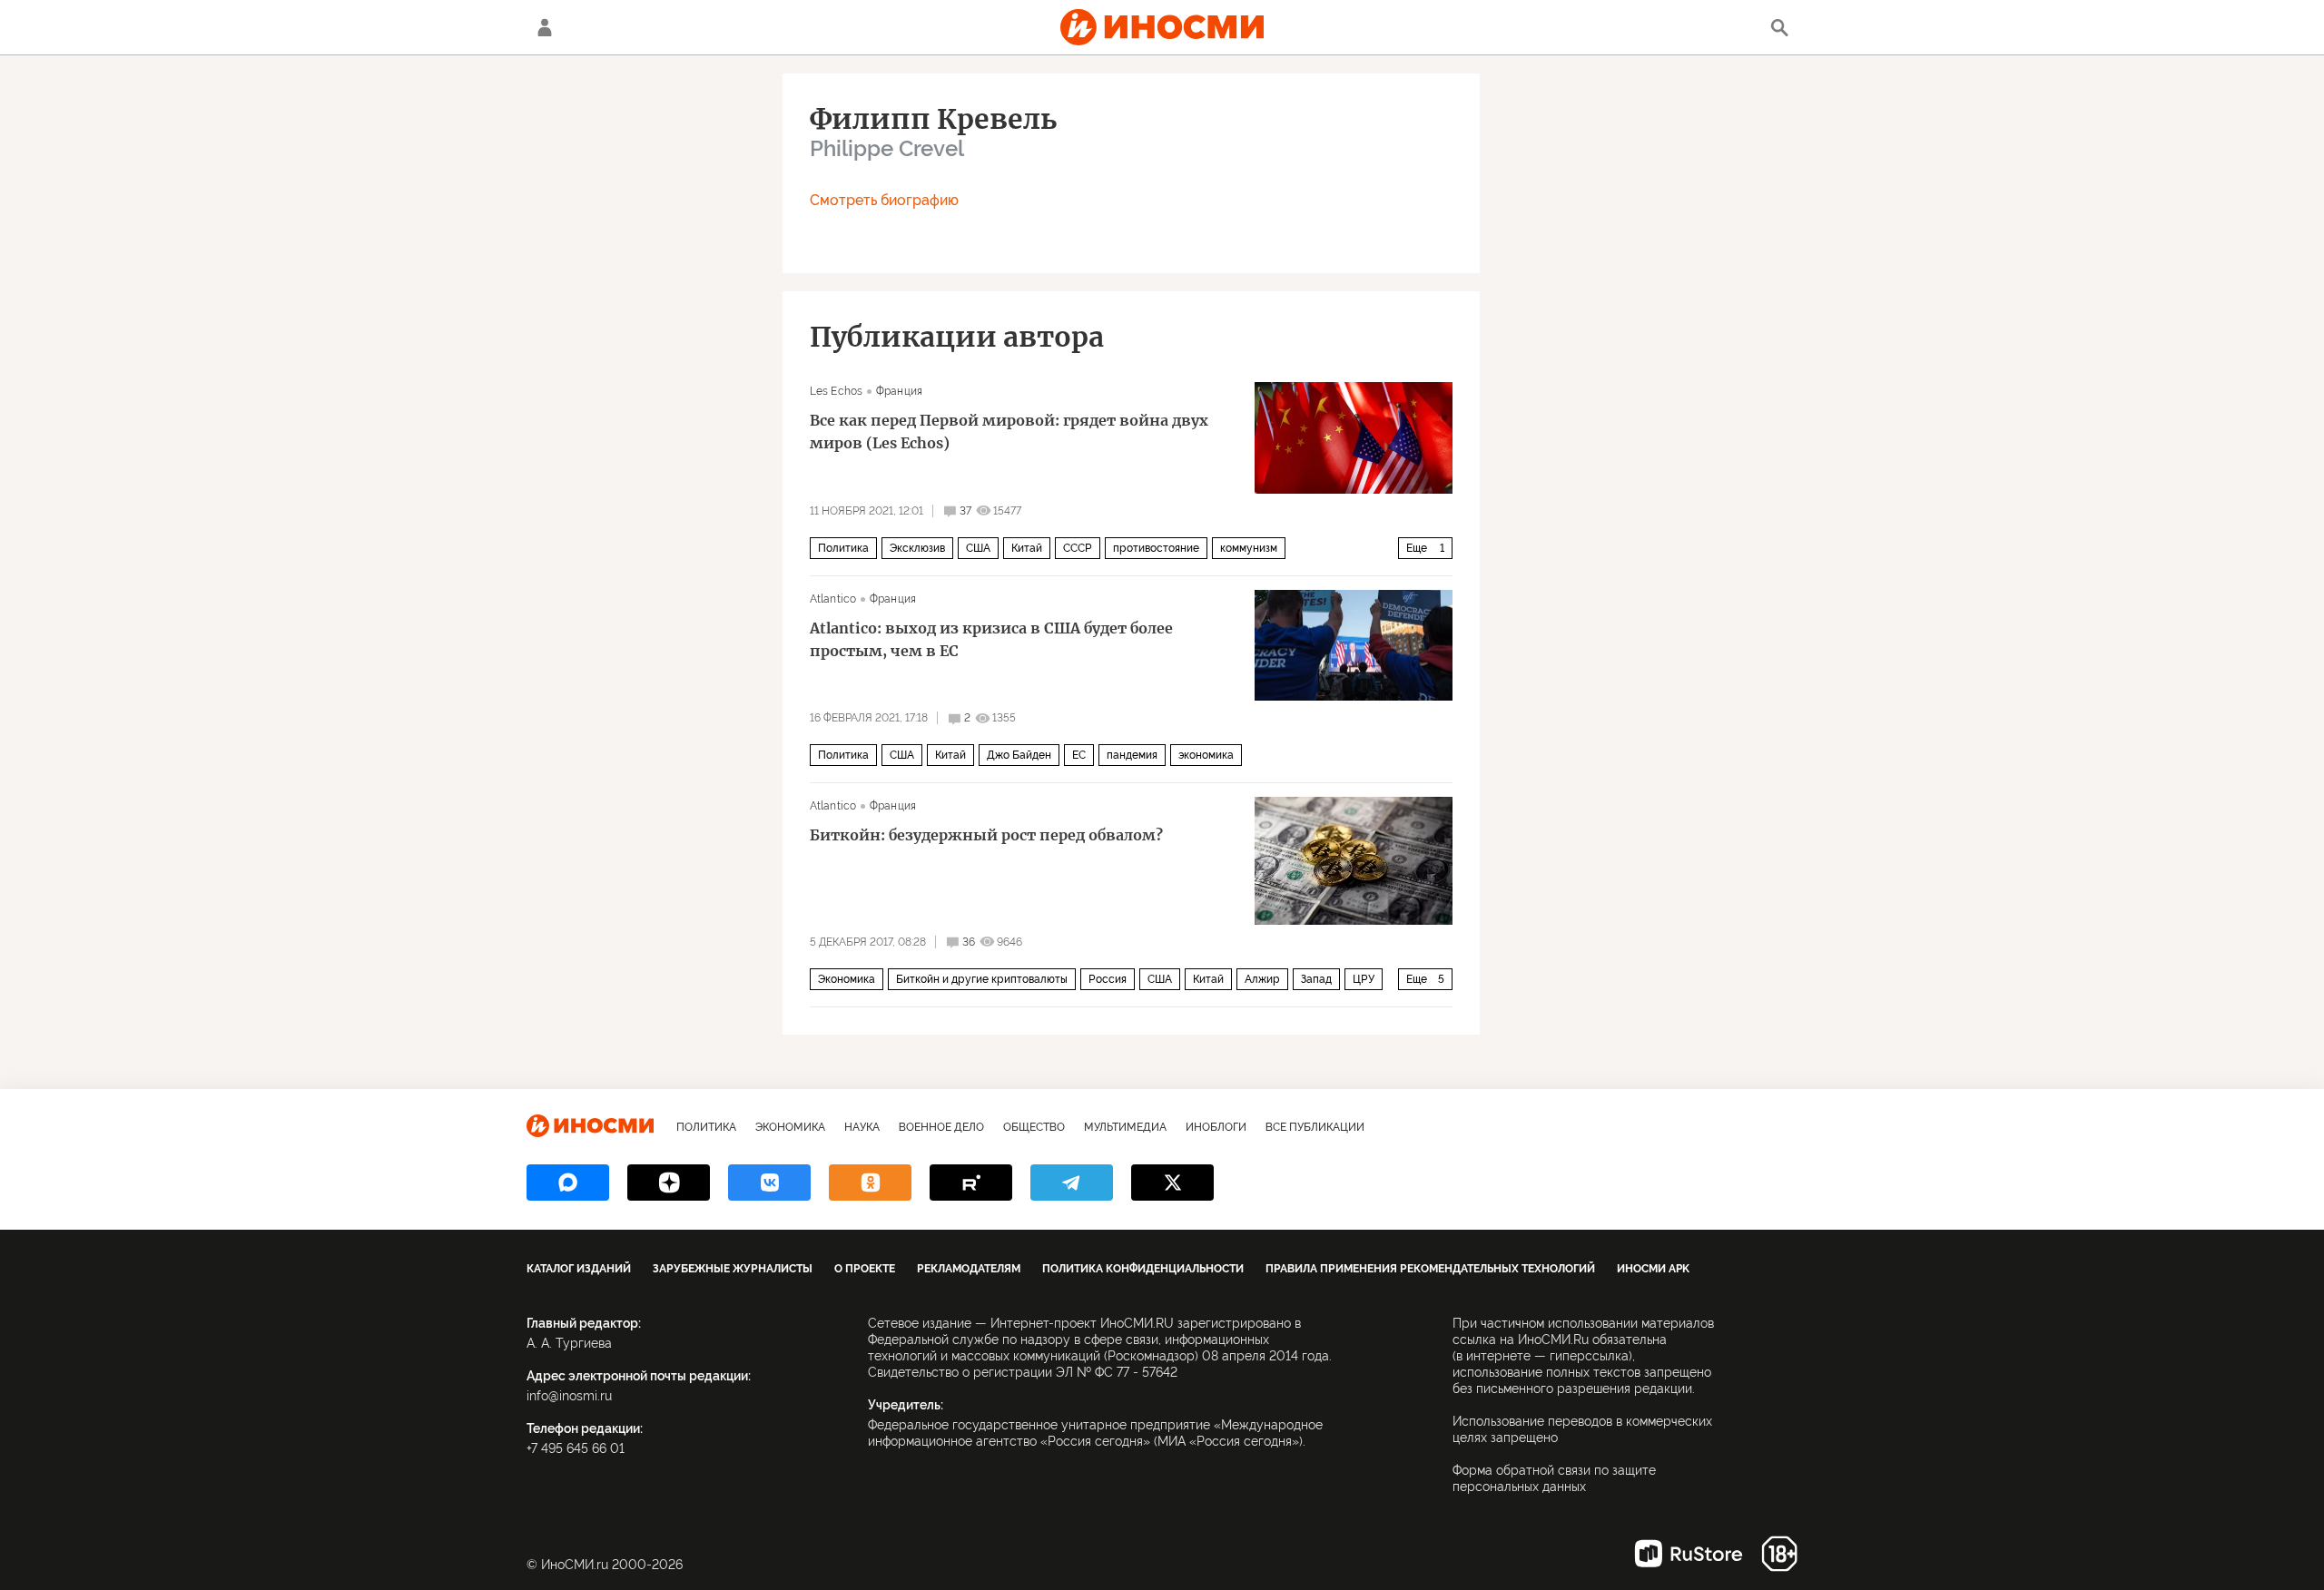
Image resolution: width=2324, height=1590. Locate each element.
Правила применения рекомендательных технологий (1430, 1269)
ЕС (1079, 755)
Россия (1108, 979)
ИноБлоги (1216, 1127)
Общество (1034, 1127)
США (978, 548)
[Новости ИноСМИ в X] (1172, 1183)
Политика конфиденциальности (1143, 1269)
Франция (899, 391)
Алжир (1262, 979)
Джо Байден (1019, 755)
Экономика (847, 979)
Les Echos (836, 391)
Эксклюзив (917, 548)
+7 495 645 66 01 (576, 1448)
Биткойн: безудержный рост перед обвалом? (986, 835)
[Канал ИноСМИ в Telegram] (1072, 1183)
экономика (1206, 755)
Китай (1027, 548)
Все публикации (1315, 1127)
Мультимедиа (1125, 1127)
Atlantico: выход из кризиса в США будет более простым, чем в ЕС (991, 639)
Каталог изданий (579, 1269)
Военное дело (941, 1127)
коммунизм (1249, 548)
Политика (843, 548)
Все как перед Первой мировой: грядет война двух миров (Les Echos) (1009, 432)
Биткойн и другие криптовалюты (982, 979)
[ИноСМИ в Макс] (568, 1183)
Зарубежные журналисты (733, 1269)
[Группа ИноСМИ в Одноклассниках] (870, 1183)
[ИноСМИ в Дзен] (669, 1183)
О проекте (865, 1269)
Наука (862, 1127)
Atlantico (833, 599)
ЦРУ (1364, 979)
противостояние (1156, 548)
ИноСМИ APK (1653, 1269)
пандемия (1132, 755)
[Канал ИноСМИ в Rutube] (971, 1183)
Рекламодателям (969, 1269)
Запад (1316, 979)
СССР (1078, 548)
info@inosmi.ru (569, 1396)
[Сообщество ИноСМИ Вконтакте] (769, 1183)
